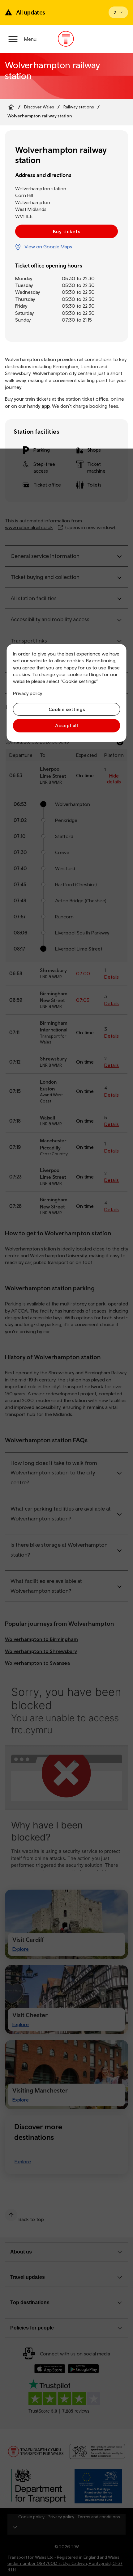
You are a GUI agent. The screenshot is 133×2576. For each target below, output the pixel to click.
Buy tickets (66, 231)
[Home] (11, 107)
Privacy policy (28, 693)
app (46, 406)
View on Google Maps (48, 247)
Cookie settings (67, 709)
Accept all (67, 725)
